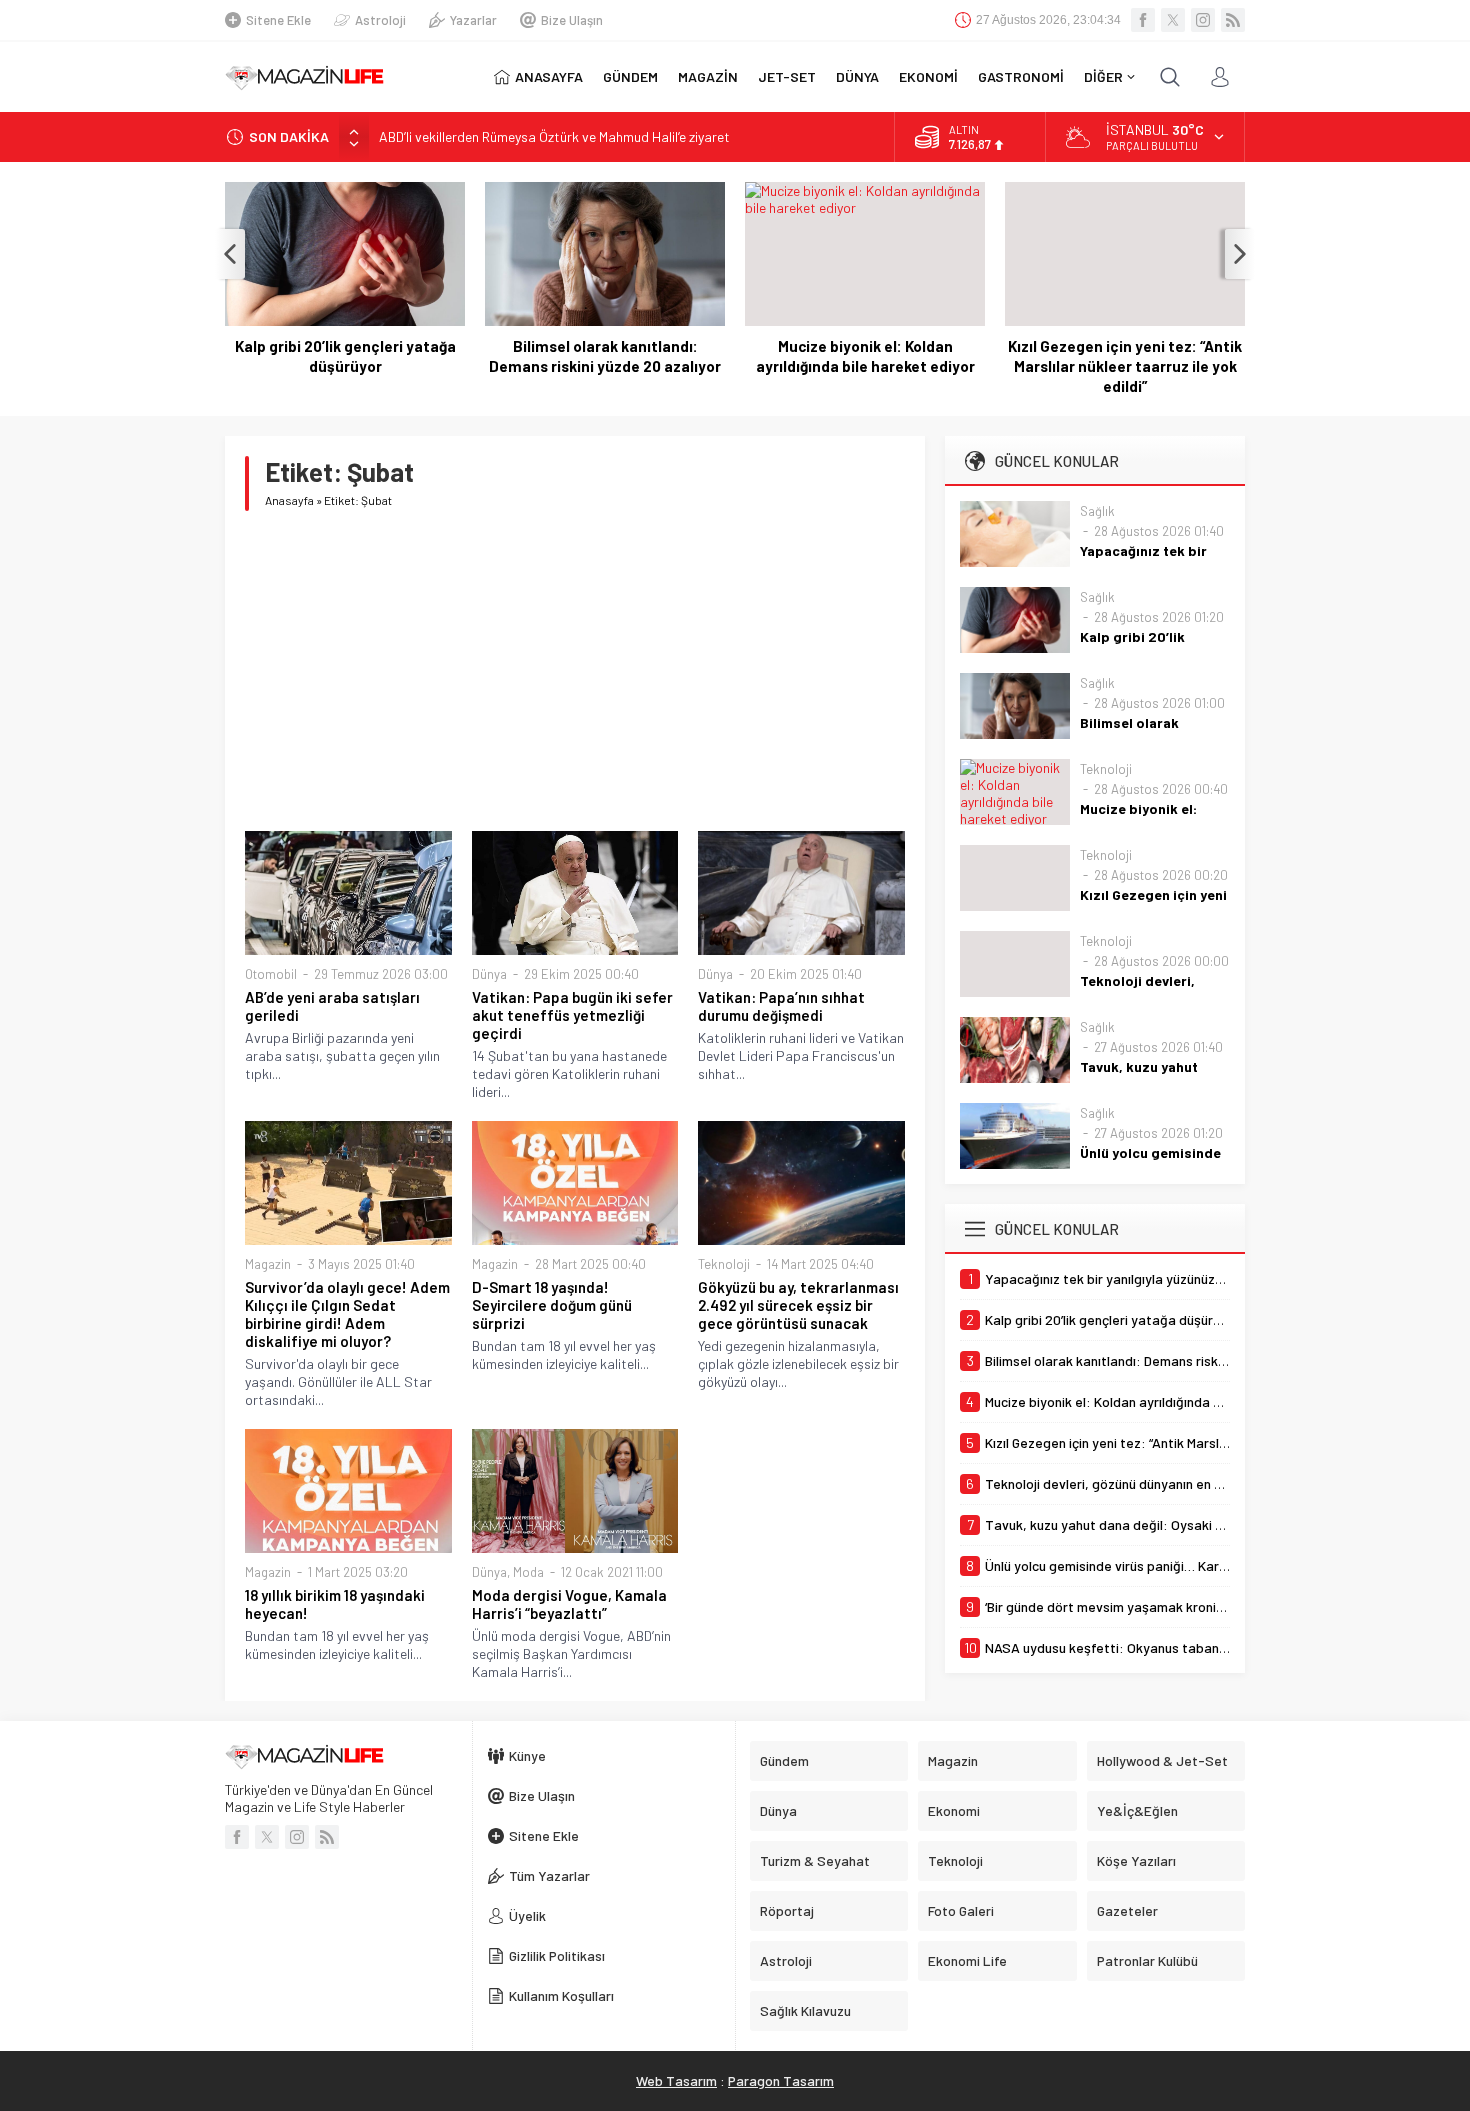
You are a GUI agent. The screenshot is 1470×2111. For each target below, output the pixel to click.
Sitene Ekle (278, 20)
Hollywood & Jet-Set (1162, 1760)
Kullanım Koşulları (561, 1995)
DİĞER (1103, 76)
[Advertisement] (575, 671)
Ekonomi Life (967, 1960)
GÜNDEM (630, 76)
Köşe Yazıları (1136, 1860)
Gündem (784, 1760)
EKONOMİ (928, 76)
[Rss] (1233, 20)
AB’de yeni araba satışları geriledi (332, 1006)
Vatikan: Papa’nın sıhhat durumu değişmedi (781, 1006)
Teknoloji (724, 1264)
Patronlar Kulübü (1147, 1960)
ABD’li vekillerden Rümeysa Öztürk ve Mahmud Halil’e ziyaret (554, 136)
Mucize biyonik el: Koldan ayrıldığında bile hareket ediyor (865, 356)
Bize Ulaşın (572, 20)
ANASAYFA (549, 76)
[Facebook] (1143, 20)
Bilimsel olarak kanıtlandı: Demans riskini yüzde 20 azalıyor (605, 356)
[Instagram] (1203, 20)
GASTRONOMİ (1021, 76)
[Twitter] (1173, 20)
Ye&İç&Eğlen (1137, 1810)
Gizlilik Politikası (557, 1955)
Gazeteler (1127, 1910)
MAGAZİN (708, 76)
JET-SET (787, 76)
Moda (528, 1572)
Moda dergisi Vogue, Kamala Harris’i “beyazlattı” (569, 1604)
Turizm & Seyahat (815, 1860)
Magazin (268, 1264)
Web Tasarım (676, 2080)
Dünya (489, 974)
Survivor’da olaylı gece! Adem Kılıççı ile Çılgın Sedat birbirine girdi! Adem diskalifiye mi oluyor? (347, 1314)
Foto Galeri (961, 1910)
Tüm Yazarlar (549, 1875)
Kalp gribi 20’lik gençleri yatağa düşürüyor (345, 356)
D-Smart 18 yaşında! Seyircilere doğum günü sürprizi (552, 1305)
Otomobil (271, 974)
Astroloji (380, 20)
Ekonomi (954, 1810)
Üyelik (527, 1915)
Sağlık (1097, 511)
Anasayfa (289, 500)
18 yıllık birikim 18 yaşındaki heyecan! (335, 1604)
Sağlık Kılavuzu (805, 2010)
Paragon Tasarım (781, 2080)
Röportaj (787, 1910)
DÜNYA (857, 76)
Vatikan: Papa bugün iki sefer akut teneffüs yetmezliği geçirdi (572, 1015)
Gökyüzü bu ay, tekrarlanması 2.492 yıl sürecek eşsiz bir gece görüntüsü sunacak (798, 1305)
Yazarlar (473, 20)
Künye (527, 1755)
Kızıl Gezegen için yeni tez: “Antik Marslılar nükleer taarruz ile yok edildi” (1125, 366)
